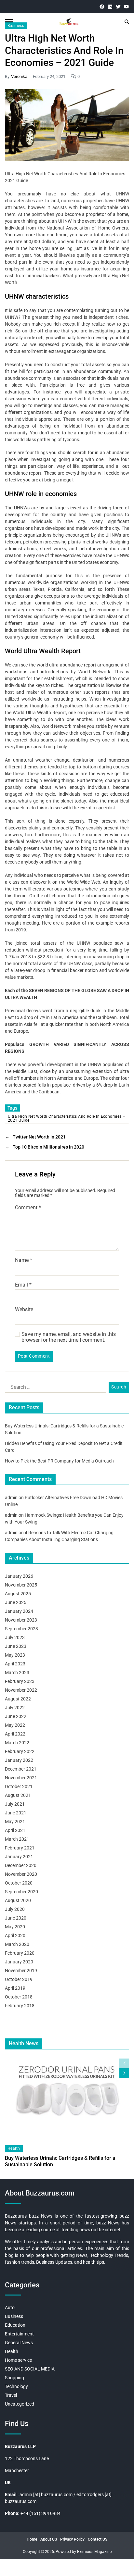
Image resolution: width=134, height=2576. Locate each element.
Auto (10, 2308)
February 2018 (20, 2006)
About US (49, 2539)
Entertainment (19, 2334)
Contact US (98, 2539)
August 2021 (18, 1795)
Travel (11, 2395)
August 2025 (18, 1594)
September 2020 (21, 1892)
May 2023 (15, 1655)
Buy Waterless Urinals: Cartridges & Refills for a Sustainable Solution (60, 2161)
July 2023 (15, 1637)
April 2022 (15, 1734)
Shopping (14, 2378)
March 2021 (17, 1839)
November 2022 (21, 1690)
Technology (16, 2386)
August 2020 (18, 1900)
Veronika (19, 76)
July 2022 (15, 1708)
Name (24, 1260)
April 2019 (15, 1988)
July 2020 (15, 1909)
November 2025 (21, 1585)
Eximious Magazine (94, 2552)
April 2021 (15, 1830)
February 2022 (20, 1751)
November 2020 (21, 1874)
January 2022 (19, 1760)
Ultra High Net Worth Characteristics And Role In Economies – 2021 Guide (67, 1118)
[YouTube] (126, 7)
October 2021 (19, 1786)
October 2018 (19, 1997)
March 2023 (17, 1673)
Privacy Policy (72, 2539)
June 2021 (16, 1813)
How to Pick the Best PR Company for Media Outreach (59, 1461)
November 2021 (21, 1778)
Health (14, 2148)
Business (16, 26)
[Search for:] (54, 1388)
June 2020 (16, 1918)
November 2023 (21, 1620)
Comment (28, 1208)
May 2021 (15, 1822)
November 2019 (21, 1971)
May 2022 (15, 1725)
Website (24, 1310)
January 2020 (19, 1962)
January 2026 (19, 1576)
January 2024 (19, 1611)
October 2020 (19, 1883)
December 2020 (21, 1865)
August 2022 (18, 1699)
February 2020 (20, 1953)
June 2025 (16, 1602)
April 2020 (15, 1935)
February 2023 (20, 1681)
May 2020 (15, 1927)
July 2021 (15, 1804)
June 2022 (16, 1716)
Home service (18, 2360)
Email (23, 1285)
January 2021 (19, 1857)
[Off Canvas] (9, 22)
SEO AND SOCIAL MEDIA (30, 2369)
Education (15, 2325)
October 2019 (19, 1979)
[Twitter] (118, 7)
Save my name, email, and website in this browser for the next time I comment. (69, 1337)
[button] (124, 2073)
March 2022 (17, 1743)
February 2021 (20, 1848)
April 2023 (15, 1664)
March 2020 (17, 1944)
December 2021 (21, 1769)
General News (19, 2343)
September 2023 (21, 1629)
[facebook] (102, 7)
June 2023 (16, 1646)
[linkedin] (110, 7)
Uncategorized (20, 2404)
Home (32, 2539)
